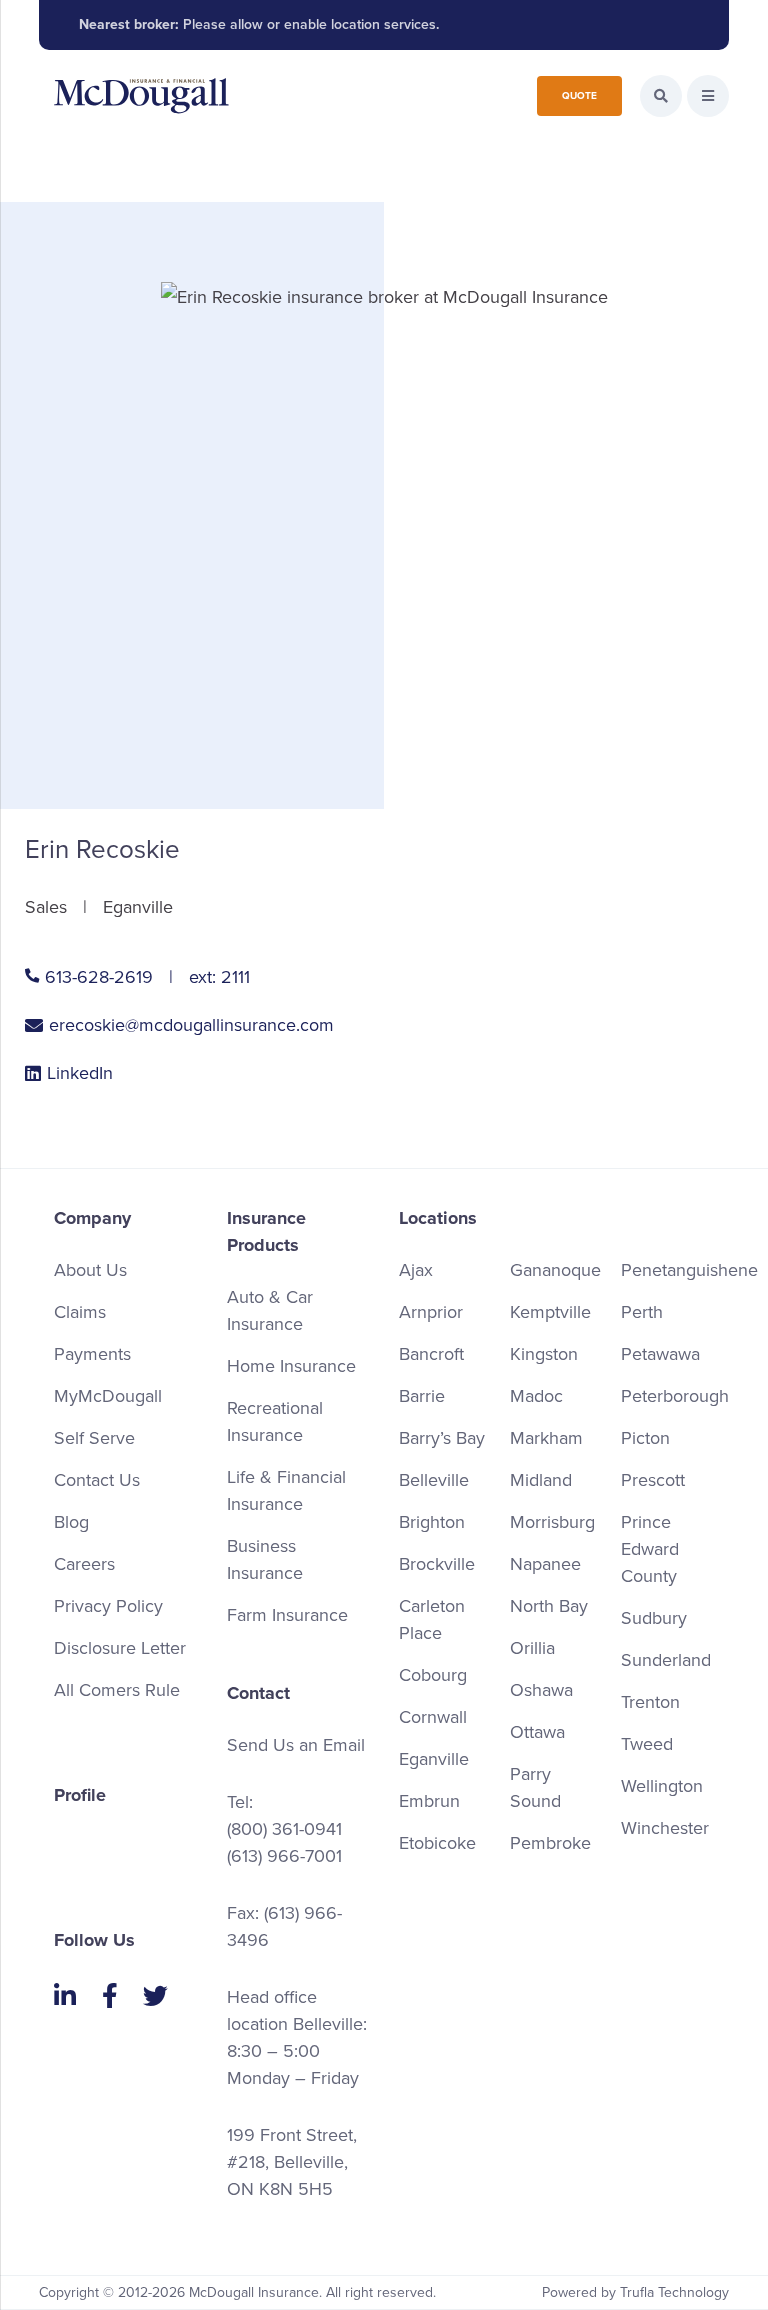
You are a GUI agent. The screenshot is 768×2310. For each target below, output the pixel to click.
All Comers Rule (117, 1690)
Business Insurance (265, 1559)
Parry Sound (535, 1787)
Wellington (662, 1786)
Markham (546, 1438)
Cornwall (433, 1717)
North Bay (549, 1606)
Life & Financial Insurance (286, 1490)
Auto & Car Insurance (270, 1310)
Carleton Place (432, 1619)
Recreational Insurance (275, 1421)
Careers (84, 1564)
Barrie (422, 1396)
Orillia (532, 1648)
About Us (90, 1270)
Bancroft (431, 1354)
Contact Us (97, 1480)
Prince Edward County (650, 1549)
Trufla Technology (674, 2292)
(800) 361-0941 (284, 1829)
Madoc (536, 1396)
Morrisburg (552, 1522)
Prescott (653, 1480)
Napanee (545, 1564)
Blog (71, 1522)
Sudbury (654, 1618)
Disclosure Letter (120, 1648)
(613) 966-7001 (284, 1856)
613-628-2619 (99, 977)
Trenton (650, 1702)
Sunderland (666, 1660)
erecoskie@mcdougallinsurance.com (191, 1025)
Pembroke (550, 1843)
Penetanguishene (689, 1270)
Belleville (434, 1480)
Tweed (647, 1744)
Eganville (434, 1759)
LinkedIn (80, 1073)
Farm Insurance (287, 1615)
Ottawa (537, 1732)
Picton (645, 1438)
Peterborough (675, 1396)
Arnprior (431, 1312)
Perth (642, 1312)
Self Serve (94, 1438)
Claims (80, 1312)
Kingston (544, 1354)
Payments (92, 1354)
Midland (541, 1480)
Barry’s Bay (442, 1438)
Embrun (429, 1801)
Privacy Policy (108, 1606)
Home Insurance (291, 1366)
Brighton (432, 1522)
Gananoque (555, 1270)
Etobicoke (437, 1843)
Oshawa (541, 1690)
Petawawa (660, 1354)
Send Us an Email (296, 1745)
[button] (708, 96)
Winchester (665, 1828)
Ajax (416, 1270)
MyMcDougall (108, 1396)
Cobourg (433, 1675)
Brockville (437, 1564)
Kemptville (550, 1312)
